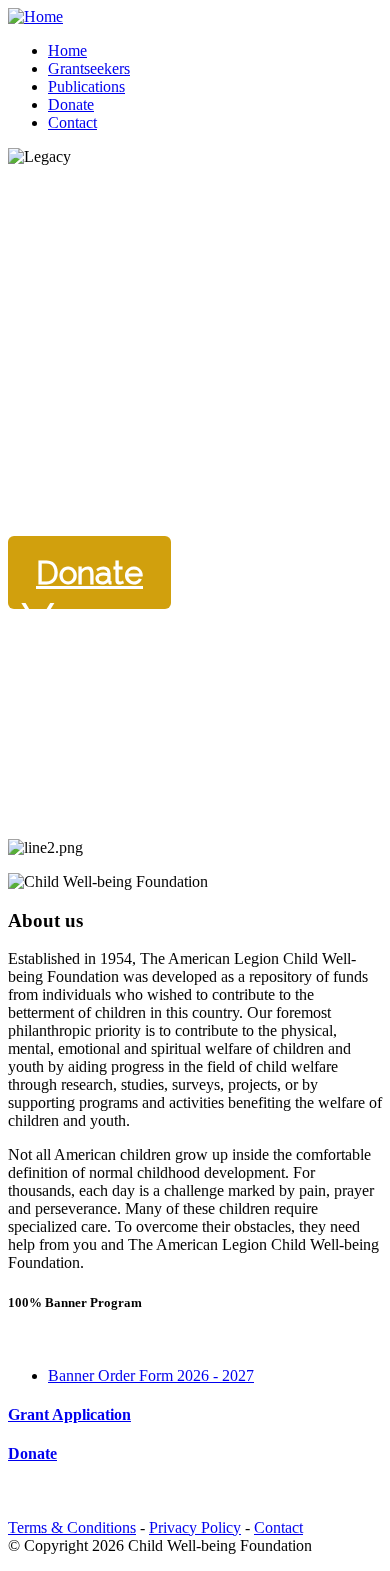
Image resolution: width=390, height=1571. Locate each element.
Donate (89, 572)
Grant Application (69, 1414)
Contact (278, 1527)
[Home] (35, 16)
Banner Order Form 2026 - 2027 (151, 1375)
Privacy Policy (195, 1527)
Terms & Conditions (72, 1527)
